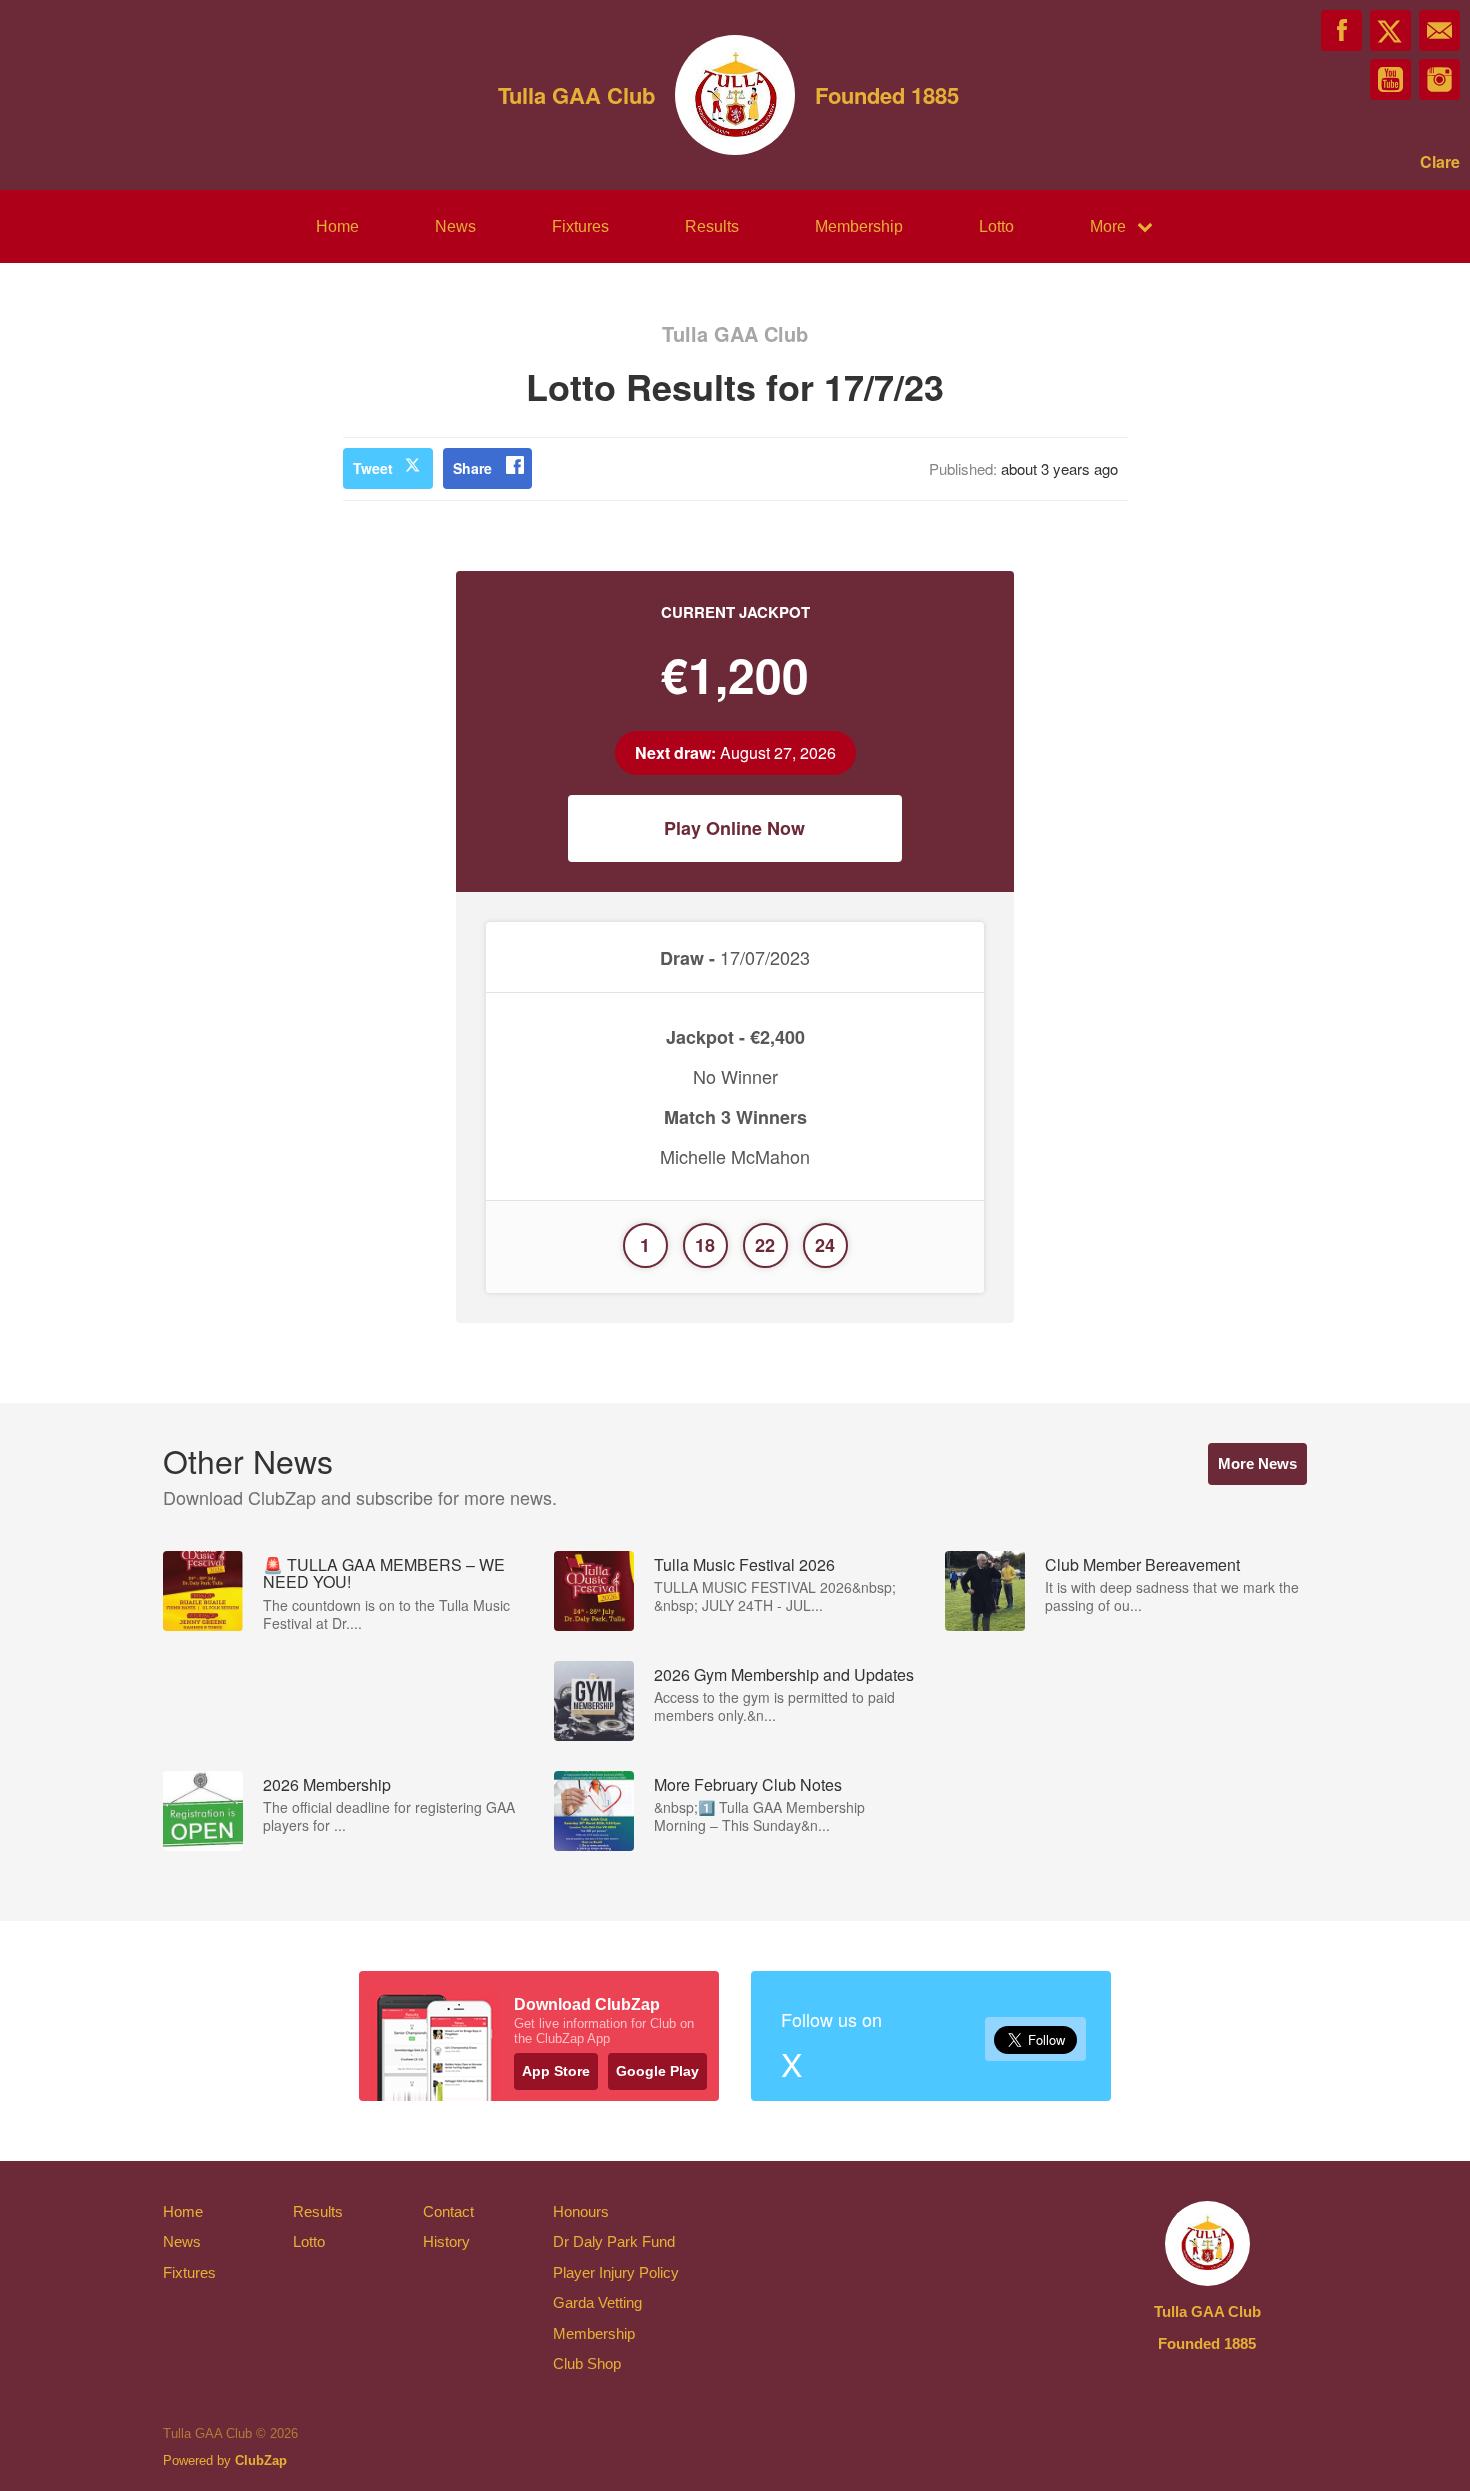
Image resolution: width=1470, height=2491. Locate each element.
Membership (859, 226)
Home (337, 226)
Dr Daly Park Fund (614, 2241)
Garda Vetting (597, 2302)
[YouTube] (1390, 79)
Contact (448, 2211)
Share (472, 468)
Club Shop (587, 2363)
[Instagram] (1439, 79)
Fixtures (580, 226)
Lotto (996, 226)
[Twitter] (1390, 30)
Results (712, 226)
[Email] (1439, 30)
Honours (581, 2211)
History (446, 2241)
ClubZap (261, 2460)
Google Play (657, 2071)
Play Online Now (734, 828)
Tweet (373, 468)
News (455, 226)
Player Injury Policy (616, 2272)
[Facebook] (1341, 30)
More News (1257, 1463)
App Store (556, 2071)
